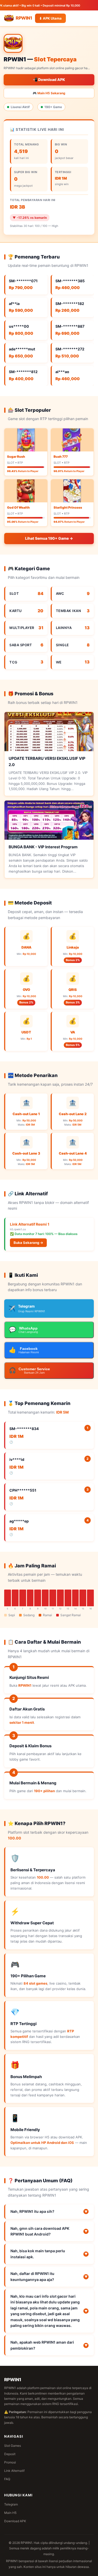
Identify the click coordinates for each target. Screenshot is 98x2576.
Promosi (10, 2462)
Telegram (11, 2504)
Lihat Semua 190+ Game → (49, 538)
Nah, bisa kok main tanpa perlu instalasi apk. (49, 2254)
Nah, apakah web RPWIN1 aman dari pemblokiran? (49, 2345)
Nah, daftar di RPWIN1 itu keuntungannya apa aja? (49, 2276)
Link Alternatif (14, 2471)
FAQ (7, 2479)
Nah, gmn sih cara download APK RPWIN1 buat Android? (49, 2231)
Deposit (10, 2454)
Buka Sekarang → (28, 1243)
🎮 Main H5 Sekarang (49, 93)
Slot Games (13, 2446)
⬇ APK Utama (50, 18)
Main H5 (10, 2513)
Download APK (15, 2521)
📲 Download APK (49, 80)
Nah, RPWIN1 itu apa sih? (49, 2211)
